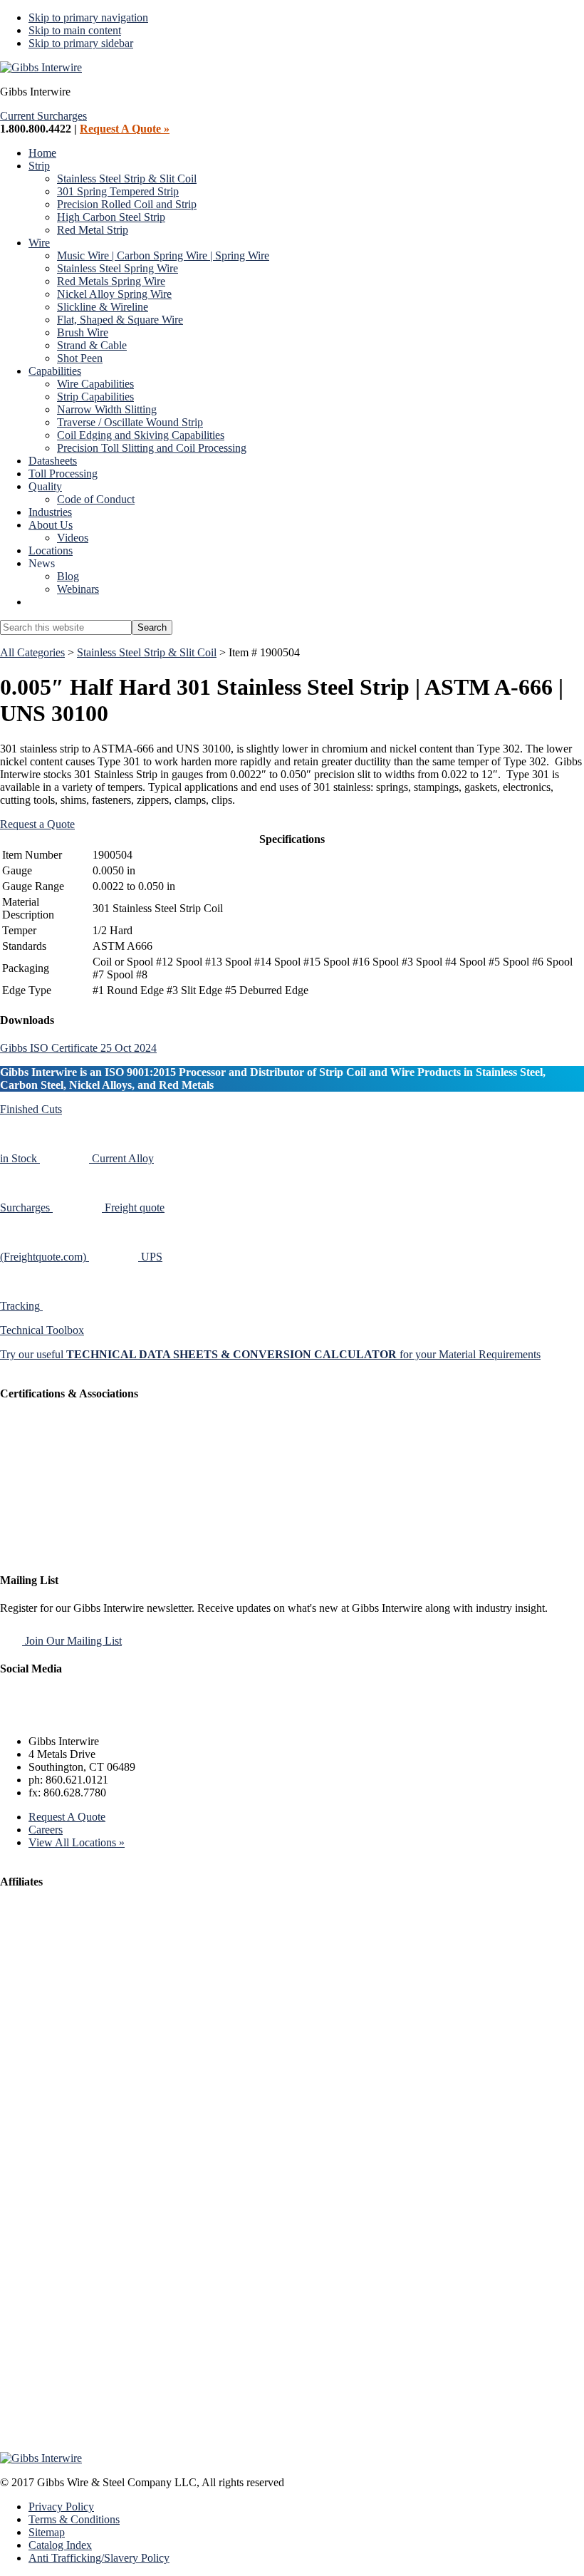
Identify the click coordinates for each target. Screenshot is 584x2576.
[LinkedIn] (82, 1717)
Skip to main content (75, 30)
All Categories (32, 652)
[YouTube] (116, 1717)
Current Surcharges (43, 116)
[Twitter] (49, 1717)
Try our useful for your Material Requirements (270, 1354)
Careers (46, 1830)
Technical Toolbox (42, 1330)
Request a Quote (37, 824)
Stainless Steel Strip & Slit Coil (147, 652)
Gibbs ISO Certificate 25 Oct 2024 (78, 1048)
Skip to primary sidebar (81, 43)
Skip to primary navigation (88, 17)
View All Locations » (77, 1842)
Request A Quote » (125, 129)
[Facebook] (15, 1717)
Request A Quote (67, 1817)
